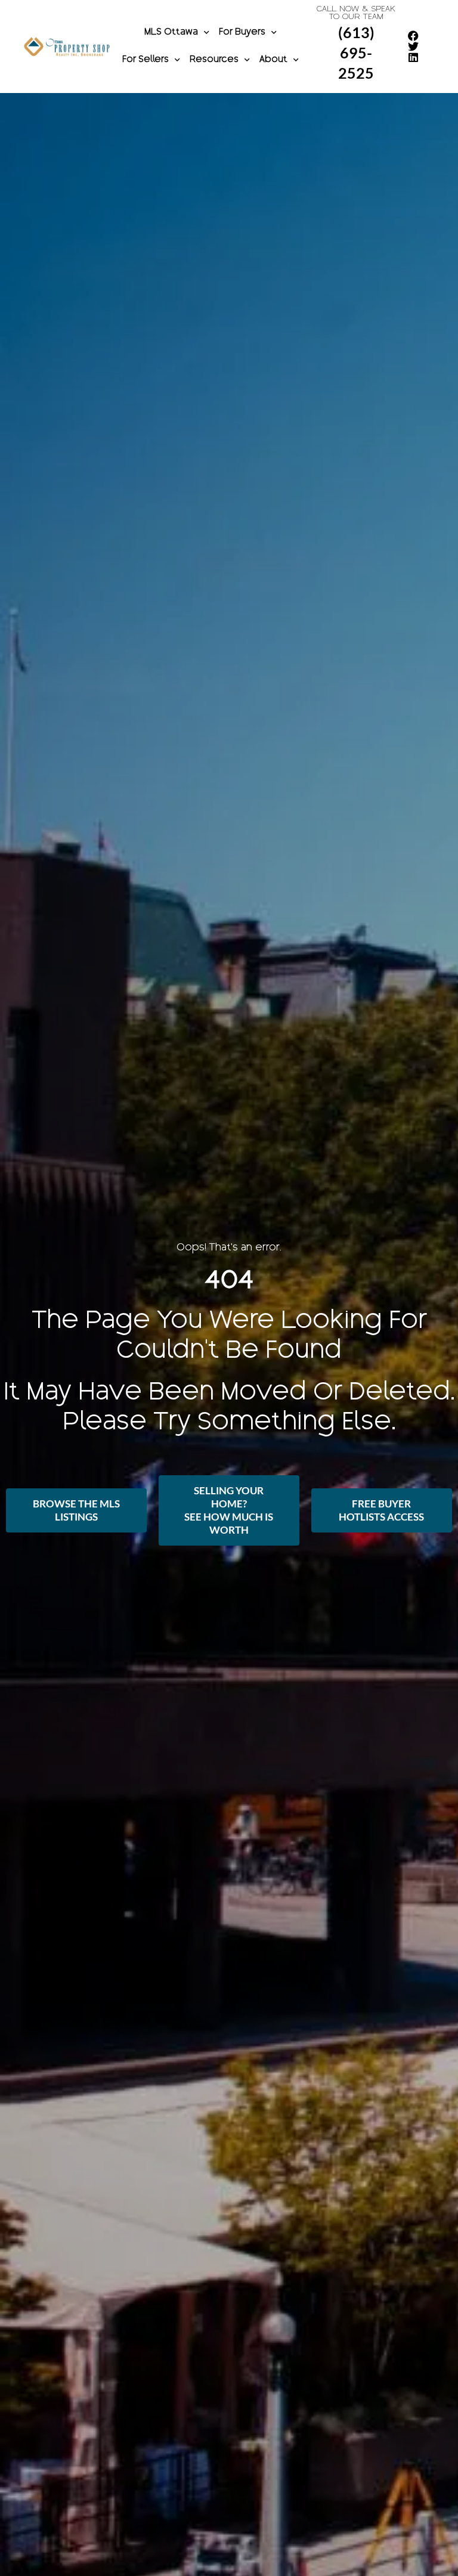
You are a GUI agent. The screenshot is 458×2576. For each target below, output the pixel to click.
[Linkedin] (413, 57)
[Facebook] (413, 36)
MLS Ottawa (171, 33)
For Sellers (146, 60)
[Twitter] (413, 47)
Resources (214, 60)
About (273, 60)
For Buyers (242, 33)
